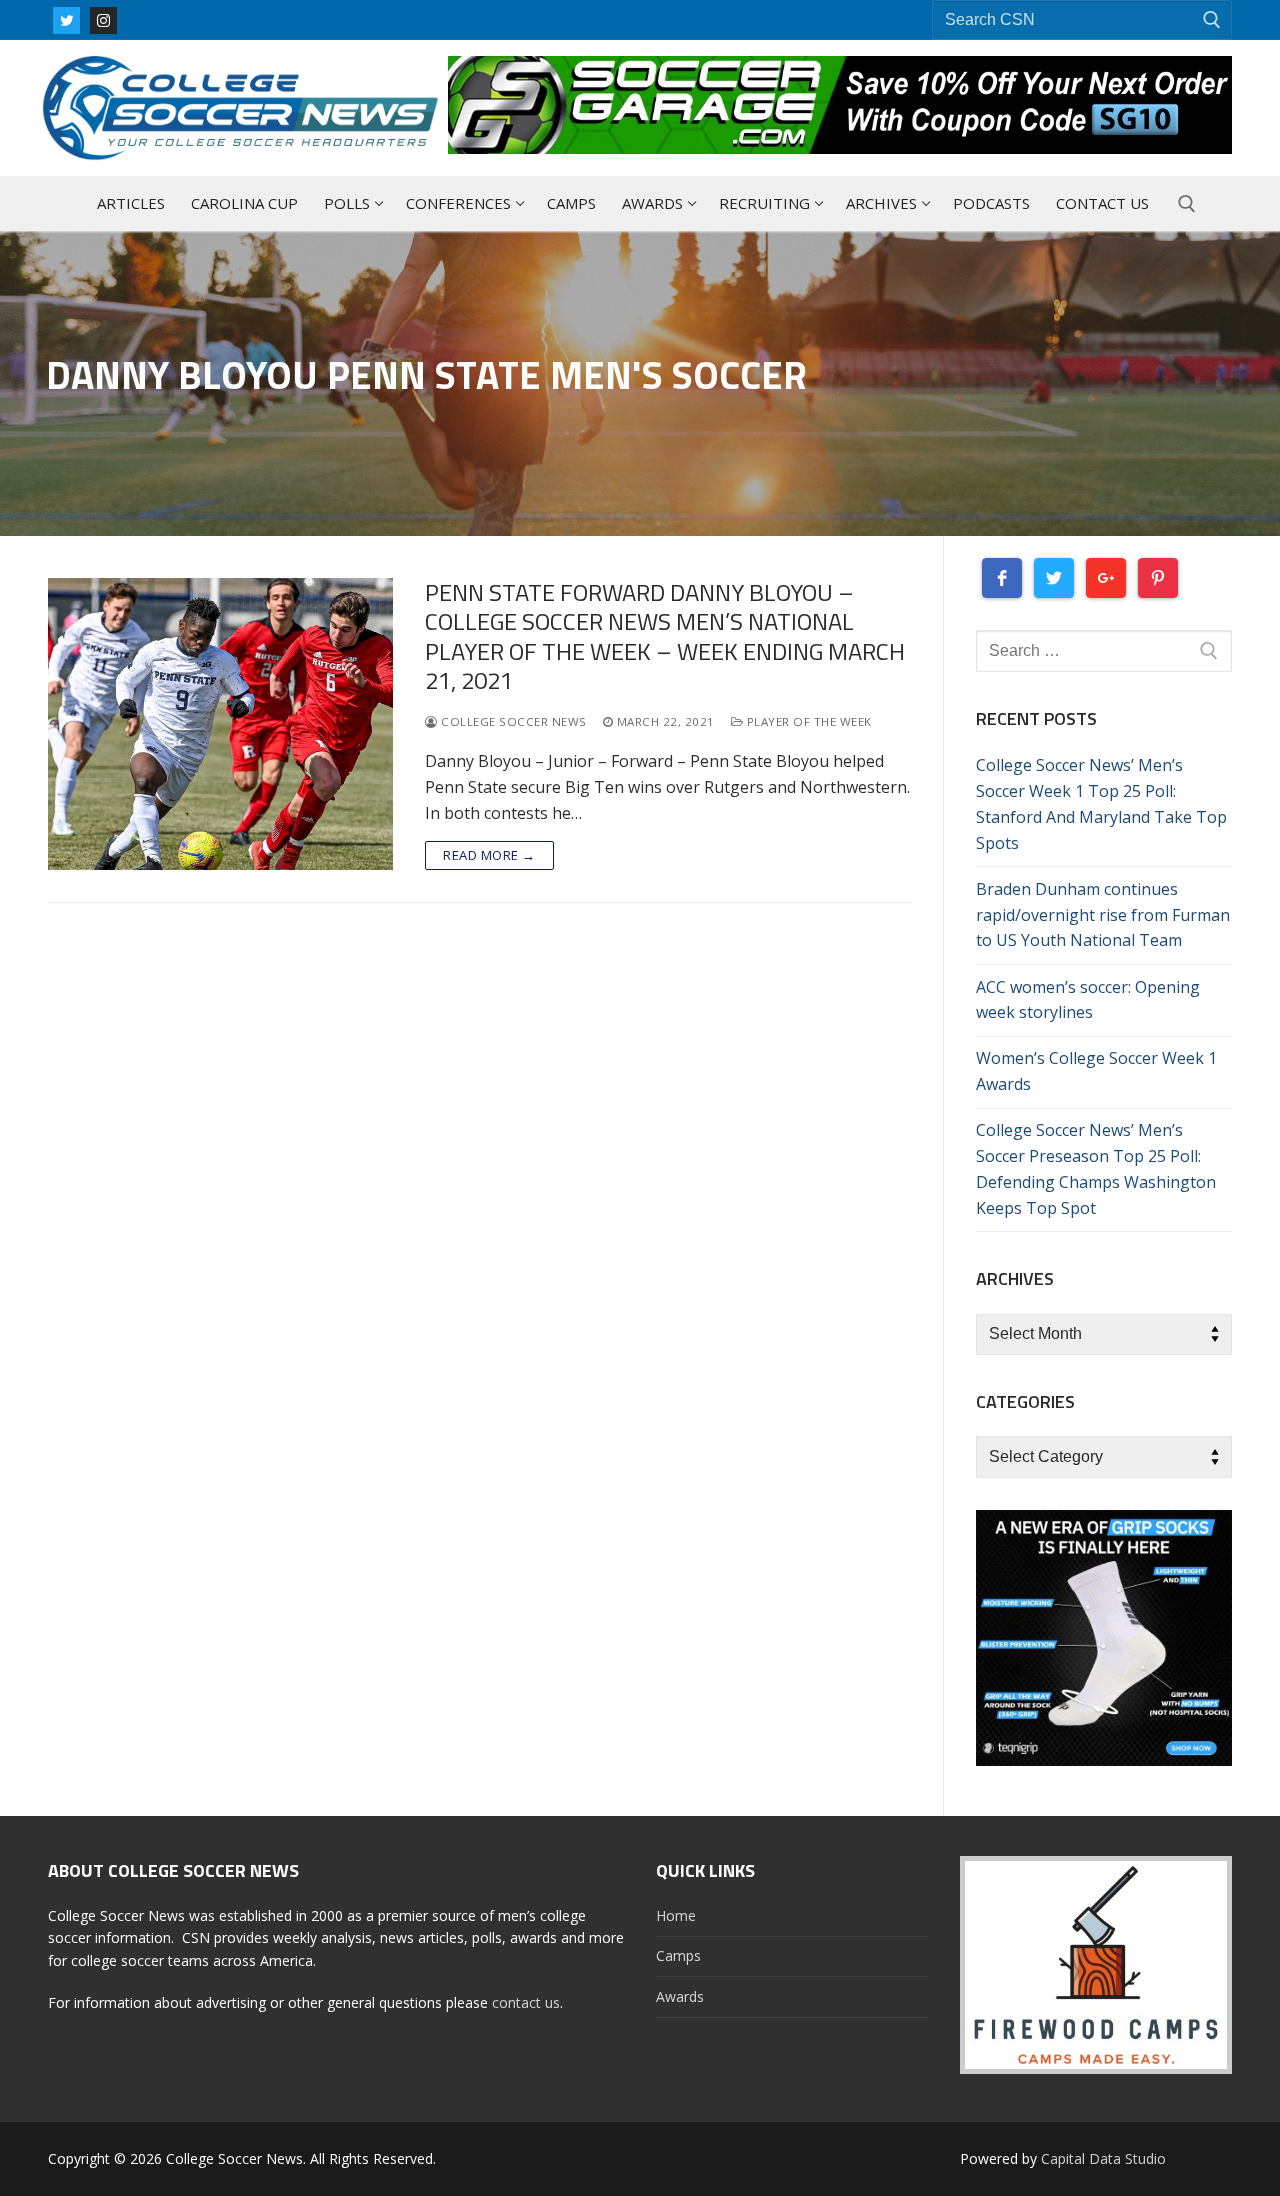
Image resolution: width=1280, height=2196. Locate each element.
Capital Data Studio (1103, 2158)
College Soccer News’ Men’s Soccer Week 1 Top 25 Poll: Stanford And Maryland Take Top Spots (1101, 804)
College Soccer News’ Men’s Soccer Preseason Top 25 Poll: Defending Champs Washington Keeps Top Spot (1096, 1169)
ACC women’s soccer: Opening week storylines (1088, 1000)
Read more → (489, 855)
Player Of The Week (807, 721)
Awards (680, 1996)
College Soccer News (512, 721)
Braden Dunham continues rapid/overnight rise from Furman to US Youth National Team (1103, 915)
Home (676, 1915)
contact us (526, 2002)
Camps (678, 1955)
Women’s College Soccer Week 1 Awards (1096, 1071)
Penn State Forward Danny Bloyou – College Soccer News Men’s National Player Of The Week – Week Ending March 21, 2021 (665, 636)
